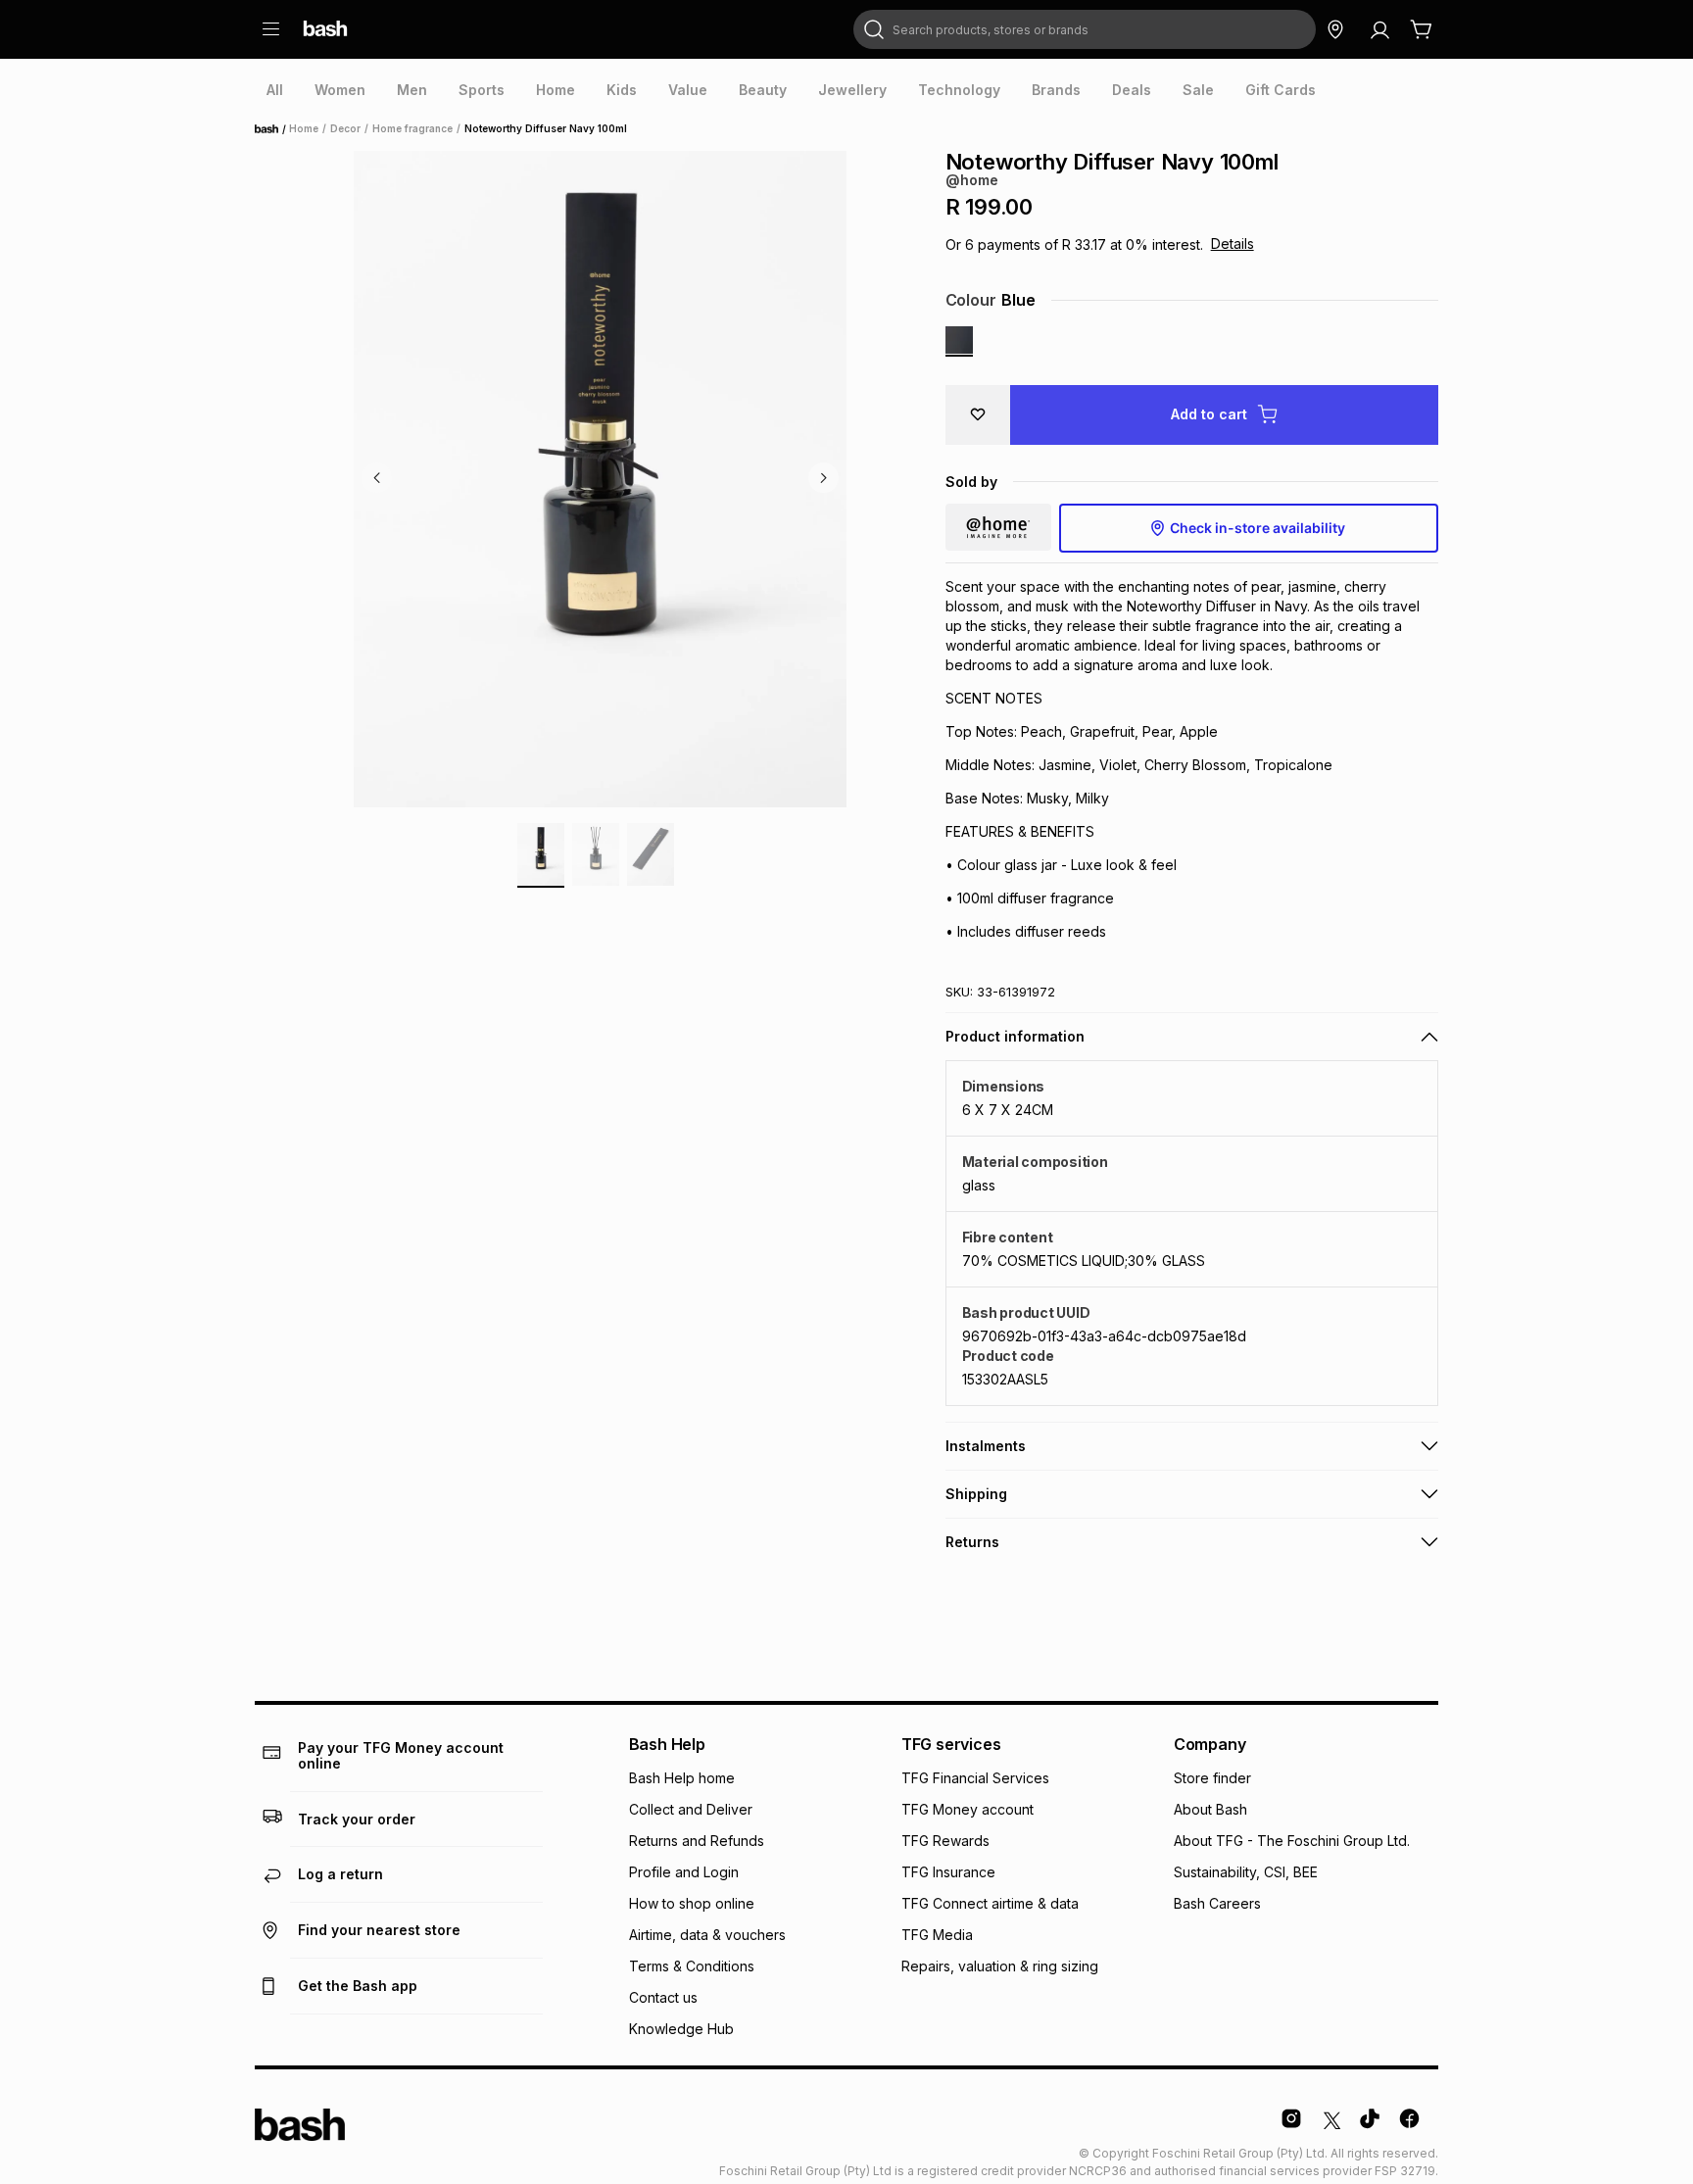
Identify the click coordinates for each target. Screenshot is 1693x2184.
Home (272, 129)
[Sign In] (1379, 29)
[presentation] (275, 90)
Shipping (976, 1494)
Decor (345, 128)
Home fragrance (412, 128)
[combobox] (1085, 29)
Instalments (986, 1446)
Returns (972, 1542)
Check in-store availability (1258, 528)
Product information (1015, 1036)
